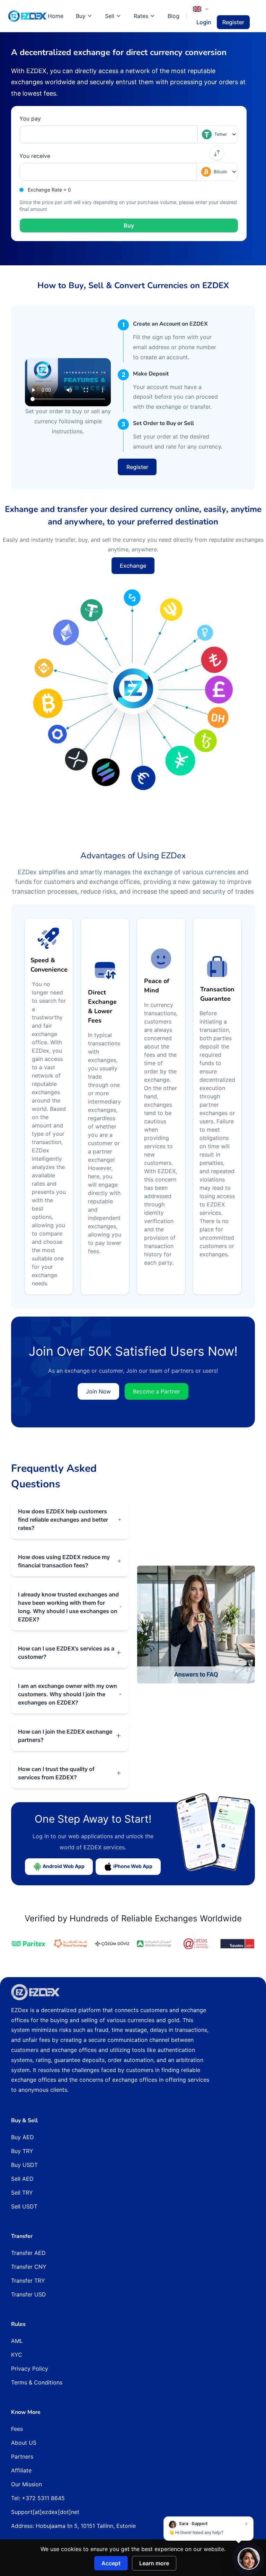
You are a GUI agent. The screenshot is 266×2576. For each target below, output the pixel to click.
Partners (22, 2457)
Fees (17, 2429)
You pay (30, 118)
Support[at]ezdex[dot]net (45, 2512)
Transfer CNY (29, 2267)
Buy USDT (24, 2165)
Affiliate (21, 2470)
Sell (110, 16)
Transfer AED (28, 2253)
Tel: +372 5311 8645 (38, 2498)
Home (56, 16)
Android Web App (63, 1866)
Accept (111, 2563)
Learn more (154, 2563)
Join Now (98, 1391)
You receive (35, 156)
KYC (17, 2355)
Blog (174, 16)
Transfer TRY (28, 2281)
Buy (81, 16)
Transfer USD (29, 2294)
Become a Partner (157, 1391)
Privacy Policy (30, 2369)
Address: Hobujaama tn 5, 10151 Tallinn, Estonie (73, 2526)
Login (204, 22)
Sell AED (22, 2179)
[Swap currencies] (217, 153)
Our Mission (26, 2484)
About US (24, 2443)
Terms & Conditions (37, 2382)
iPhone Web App (132, 1866)
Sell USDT (24, 2206)
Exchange (133, 566)
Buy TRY (22, 2151)
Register (233, 22)
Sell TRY (22, 2193)
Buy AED (23, 2137)
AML (17, 2341)
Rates (141, 16)
